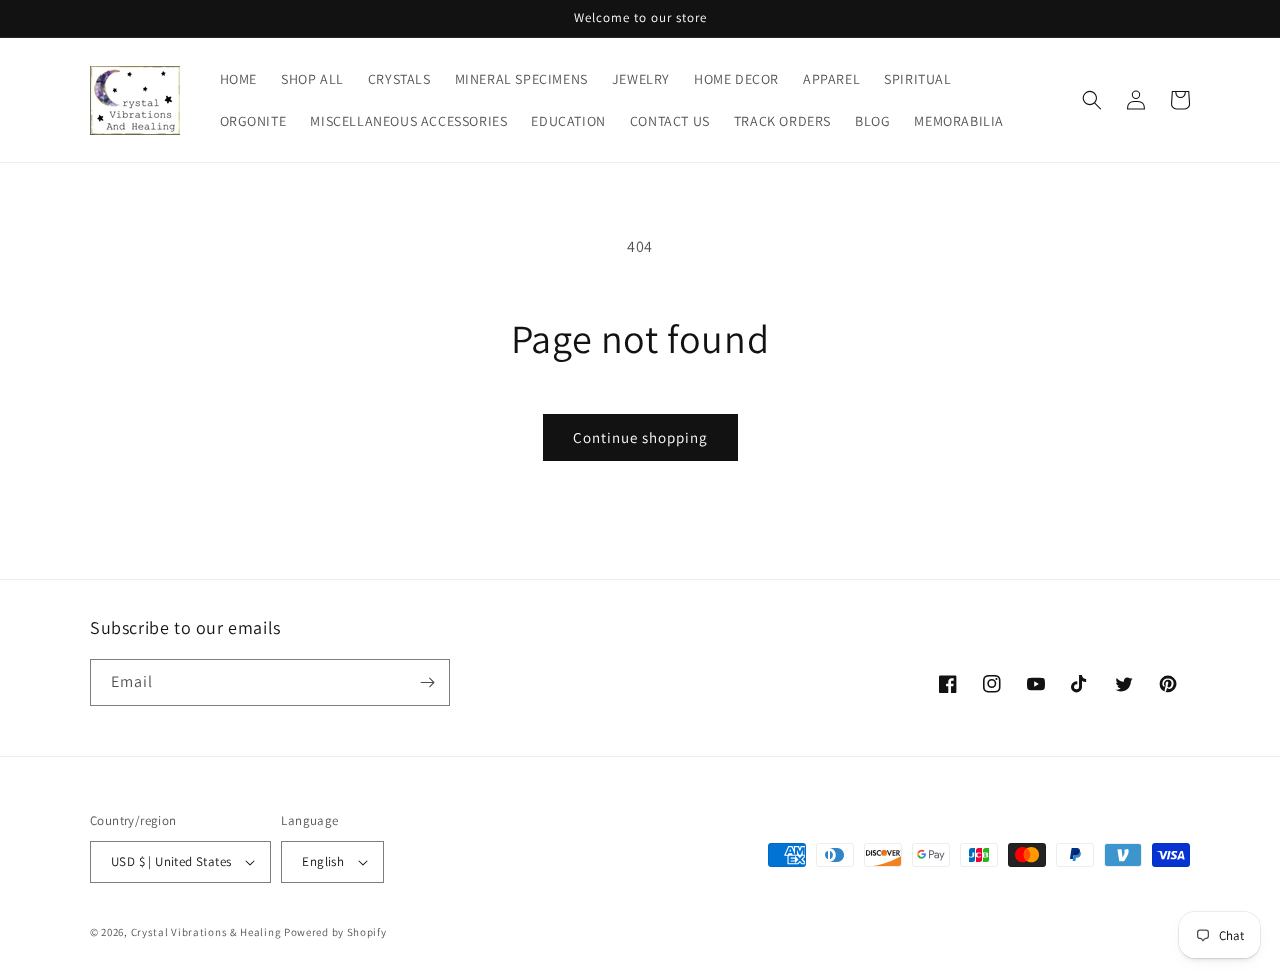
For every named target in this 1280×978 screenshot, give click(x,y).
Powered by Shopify (335, 932)
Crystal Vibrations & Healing (206, 932)
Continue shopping (640, 437)
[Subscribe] (427, 682)
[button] (1092, 100)
